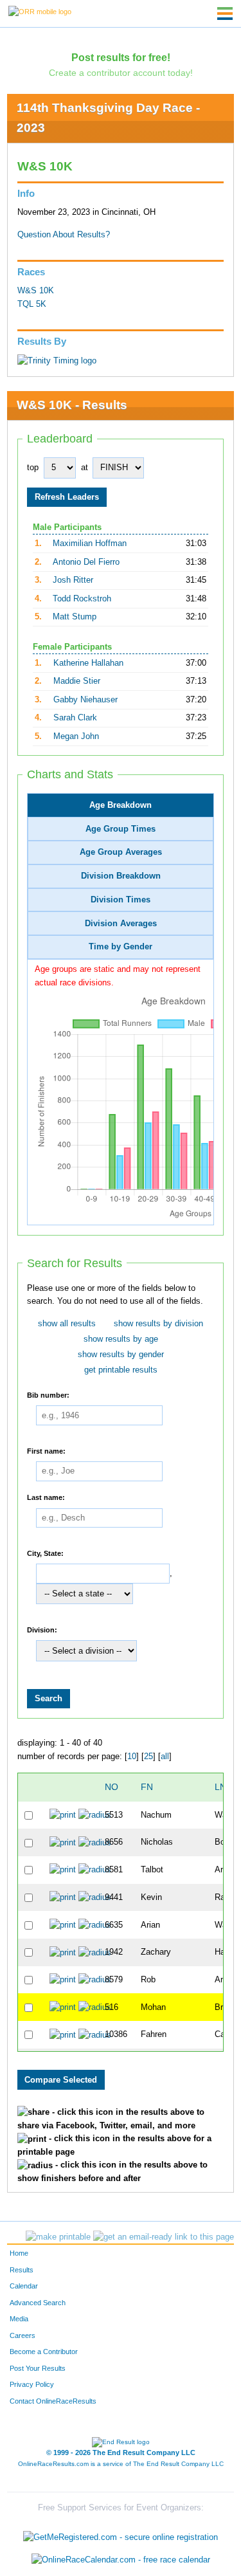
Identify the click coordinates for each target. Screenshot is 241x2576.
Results (22, 2270)
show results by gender (121, 1355)
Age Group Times (121, 829)
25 (148, 1757)
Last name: (46, 1497)
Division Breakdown (121, 876)
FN (147, 1787)
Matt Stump (75, 617)
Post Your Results (38, 2368)
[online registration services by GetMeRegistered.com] (121, 2534)
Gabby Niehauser (85, 700)
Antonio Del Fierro (86, 562)
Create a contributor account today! (121, 73)
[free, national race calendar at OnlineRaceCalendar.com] (121, 2560)
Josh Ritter (73, 580)
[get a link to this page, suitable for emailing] (164, 2237)
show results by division (158, 1324)
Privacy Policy (32, 2384)
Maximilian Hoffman (90, 544)
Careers (22, 2335)
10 (132, 1757)
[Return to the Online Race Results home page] (40, 11)
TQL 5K (32, 304)
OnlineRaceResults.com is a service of (121, 2464)
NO (112, 1787)
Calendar (24, 2286)
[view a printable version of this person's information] (63, 1815)
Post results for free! (121, 57)
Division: (42, 1629)
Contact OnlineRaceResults (53, 2401)
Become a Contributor (44, 2352)
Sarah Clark (75, 718)
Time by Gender (121, 947)
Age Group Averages (121, 852)
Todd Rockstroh (82, 599)
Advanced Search (38, 2303)
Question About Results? (64, 235)
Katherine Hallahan (88, 663)
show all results (67, 1324)
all (165, 1757)
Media (19, 2319)
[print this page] (58, 2237)
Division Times (121, 900)
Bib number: (48, 1394)
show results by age (121, 1339)
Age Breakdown (121, 805)
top (33, 468)
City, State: (45, 1553)
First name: (46, 1450)
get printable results (121, 1370)
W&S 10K (36, 291)
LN (220, 1787)
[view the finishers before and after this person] (95, 1815)
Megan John (76, 736)
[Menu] (225, 14)
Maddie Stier (77, 681)
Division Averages (121, 924)
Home (19, 2253)
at (85, 468)
